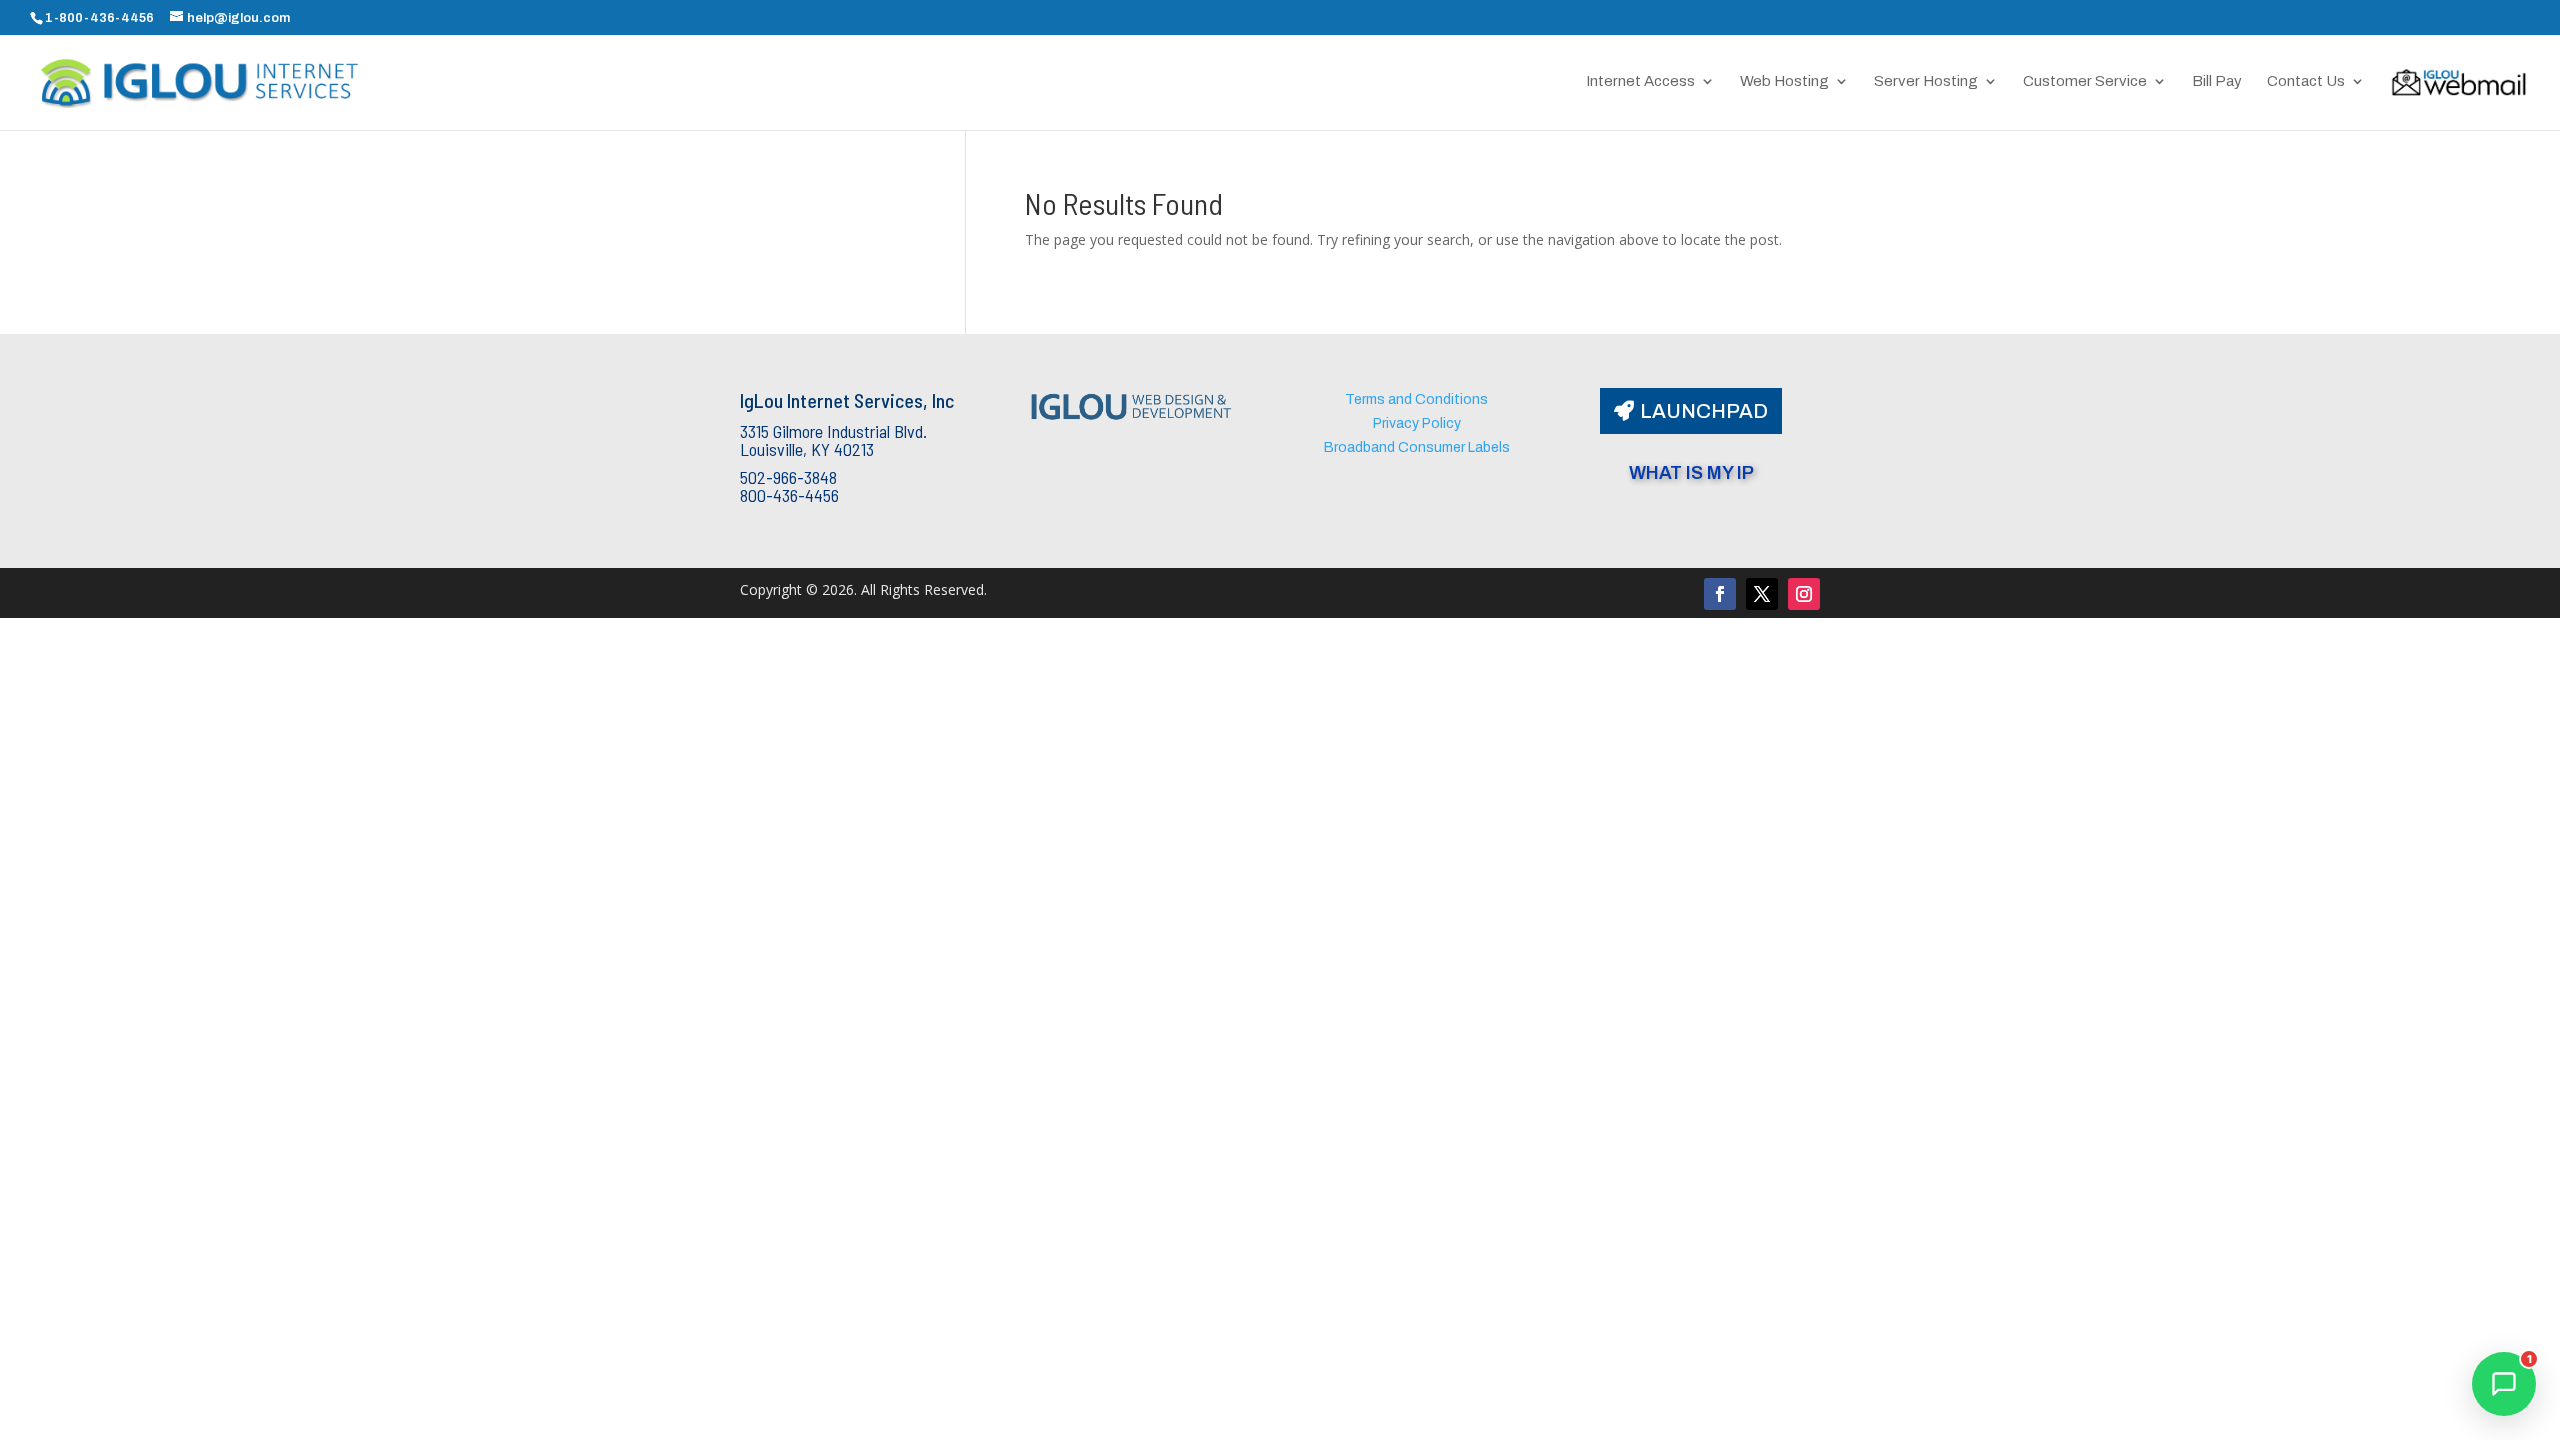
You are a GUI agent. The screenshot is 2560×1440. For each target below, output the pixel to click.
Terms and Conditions (1416, 399)
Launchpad (1704, 411)
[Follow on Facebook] (1720, 594)
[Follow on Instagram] (1804, 594)
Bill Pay (2217, 81)
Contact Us (2306, 81)
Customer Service (2085, 81)
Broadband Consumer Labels (1417, 447)
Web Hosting (1784, 81)
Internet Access (1640, 81)
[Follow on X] (1762, 594)
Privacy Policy (1417, 423)
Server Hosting (1926, 81)
